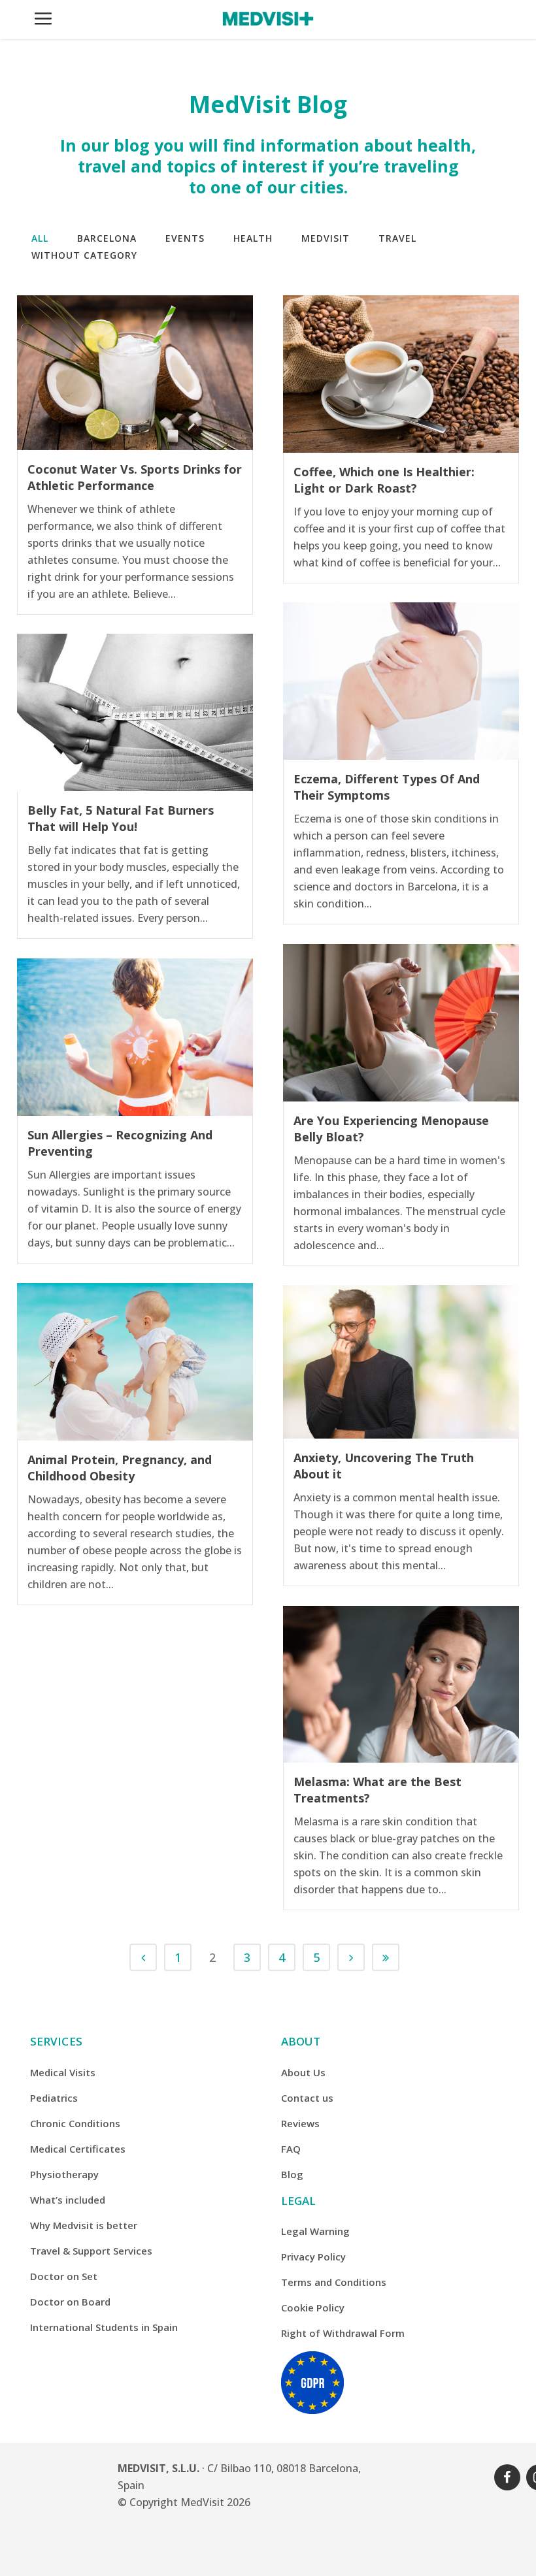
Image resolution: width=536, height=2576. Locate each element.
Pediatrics (54, 2098)
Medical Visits (63, 2072)
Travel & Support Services (91, 2251)
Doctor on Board (70, 2302)
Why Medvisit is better (84, 2225)
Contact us (307, 2098)
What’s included (68, 2200)
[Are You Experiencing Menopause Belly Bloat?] (401, 1023)
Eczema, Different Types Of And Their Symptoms (387, 787)
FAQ (291, 2149)
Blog (292, 2174)
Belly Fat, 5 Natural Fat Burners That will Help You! (121, 818)
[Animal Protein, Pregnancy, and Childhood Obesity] (135, 1362)
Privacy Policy (313, 2257)
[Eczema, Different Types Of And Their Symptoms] (401, 681)
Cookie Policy (313, 2307)
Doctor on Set (64, 2276)
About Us (303, 2072)
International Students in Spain (104, 2327)
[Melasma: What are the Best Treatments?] (401, 1684)
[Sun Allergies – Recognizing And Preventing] (135, 1037)
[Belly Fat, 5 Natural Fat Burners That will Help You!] (135, 712)
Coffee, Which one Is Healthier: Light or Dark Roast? (384, 480)
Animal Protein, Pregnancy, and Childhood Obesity (120, 1468)
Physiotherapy (64, 2174)
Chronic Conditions (75, 2123)
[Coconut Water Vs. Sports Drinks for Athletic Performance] (135, 373)
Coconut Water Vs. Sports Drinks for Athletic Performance (135, 477)
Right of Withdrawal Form (343, 2333)
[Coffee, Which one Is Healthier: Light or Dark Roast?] (401, 374)
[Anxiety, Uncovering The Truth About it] (401, 1362)
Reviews (300, 2123)
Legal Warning (315, 2231)
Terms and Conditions (334, 2282)
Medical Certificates (78, 2149)
